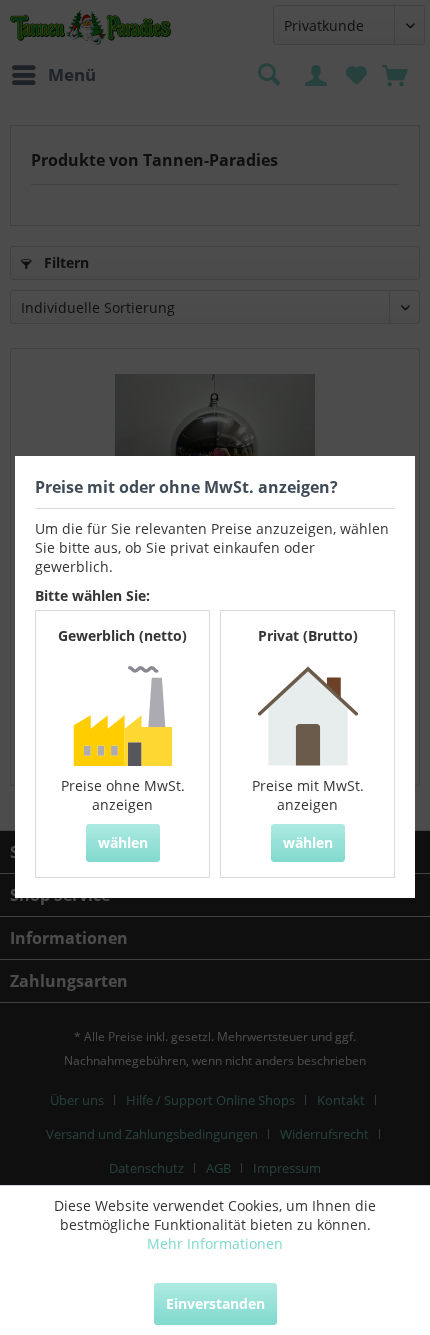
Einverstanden (215, 1303)
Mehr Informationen (215, 1243)
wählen (123, 842)
